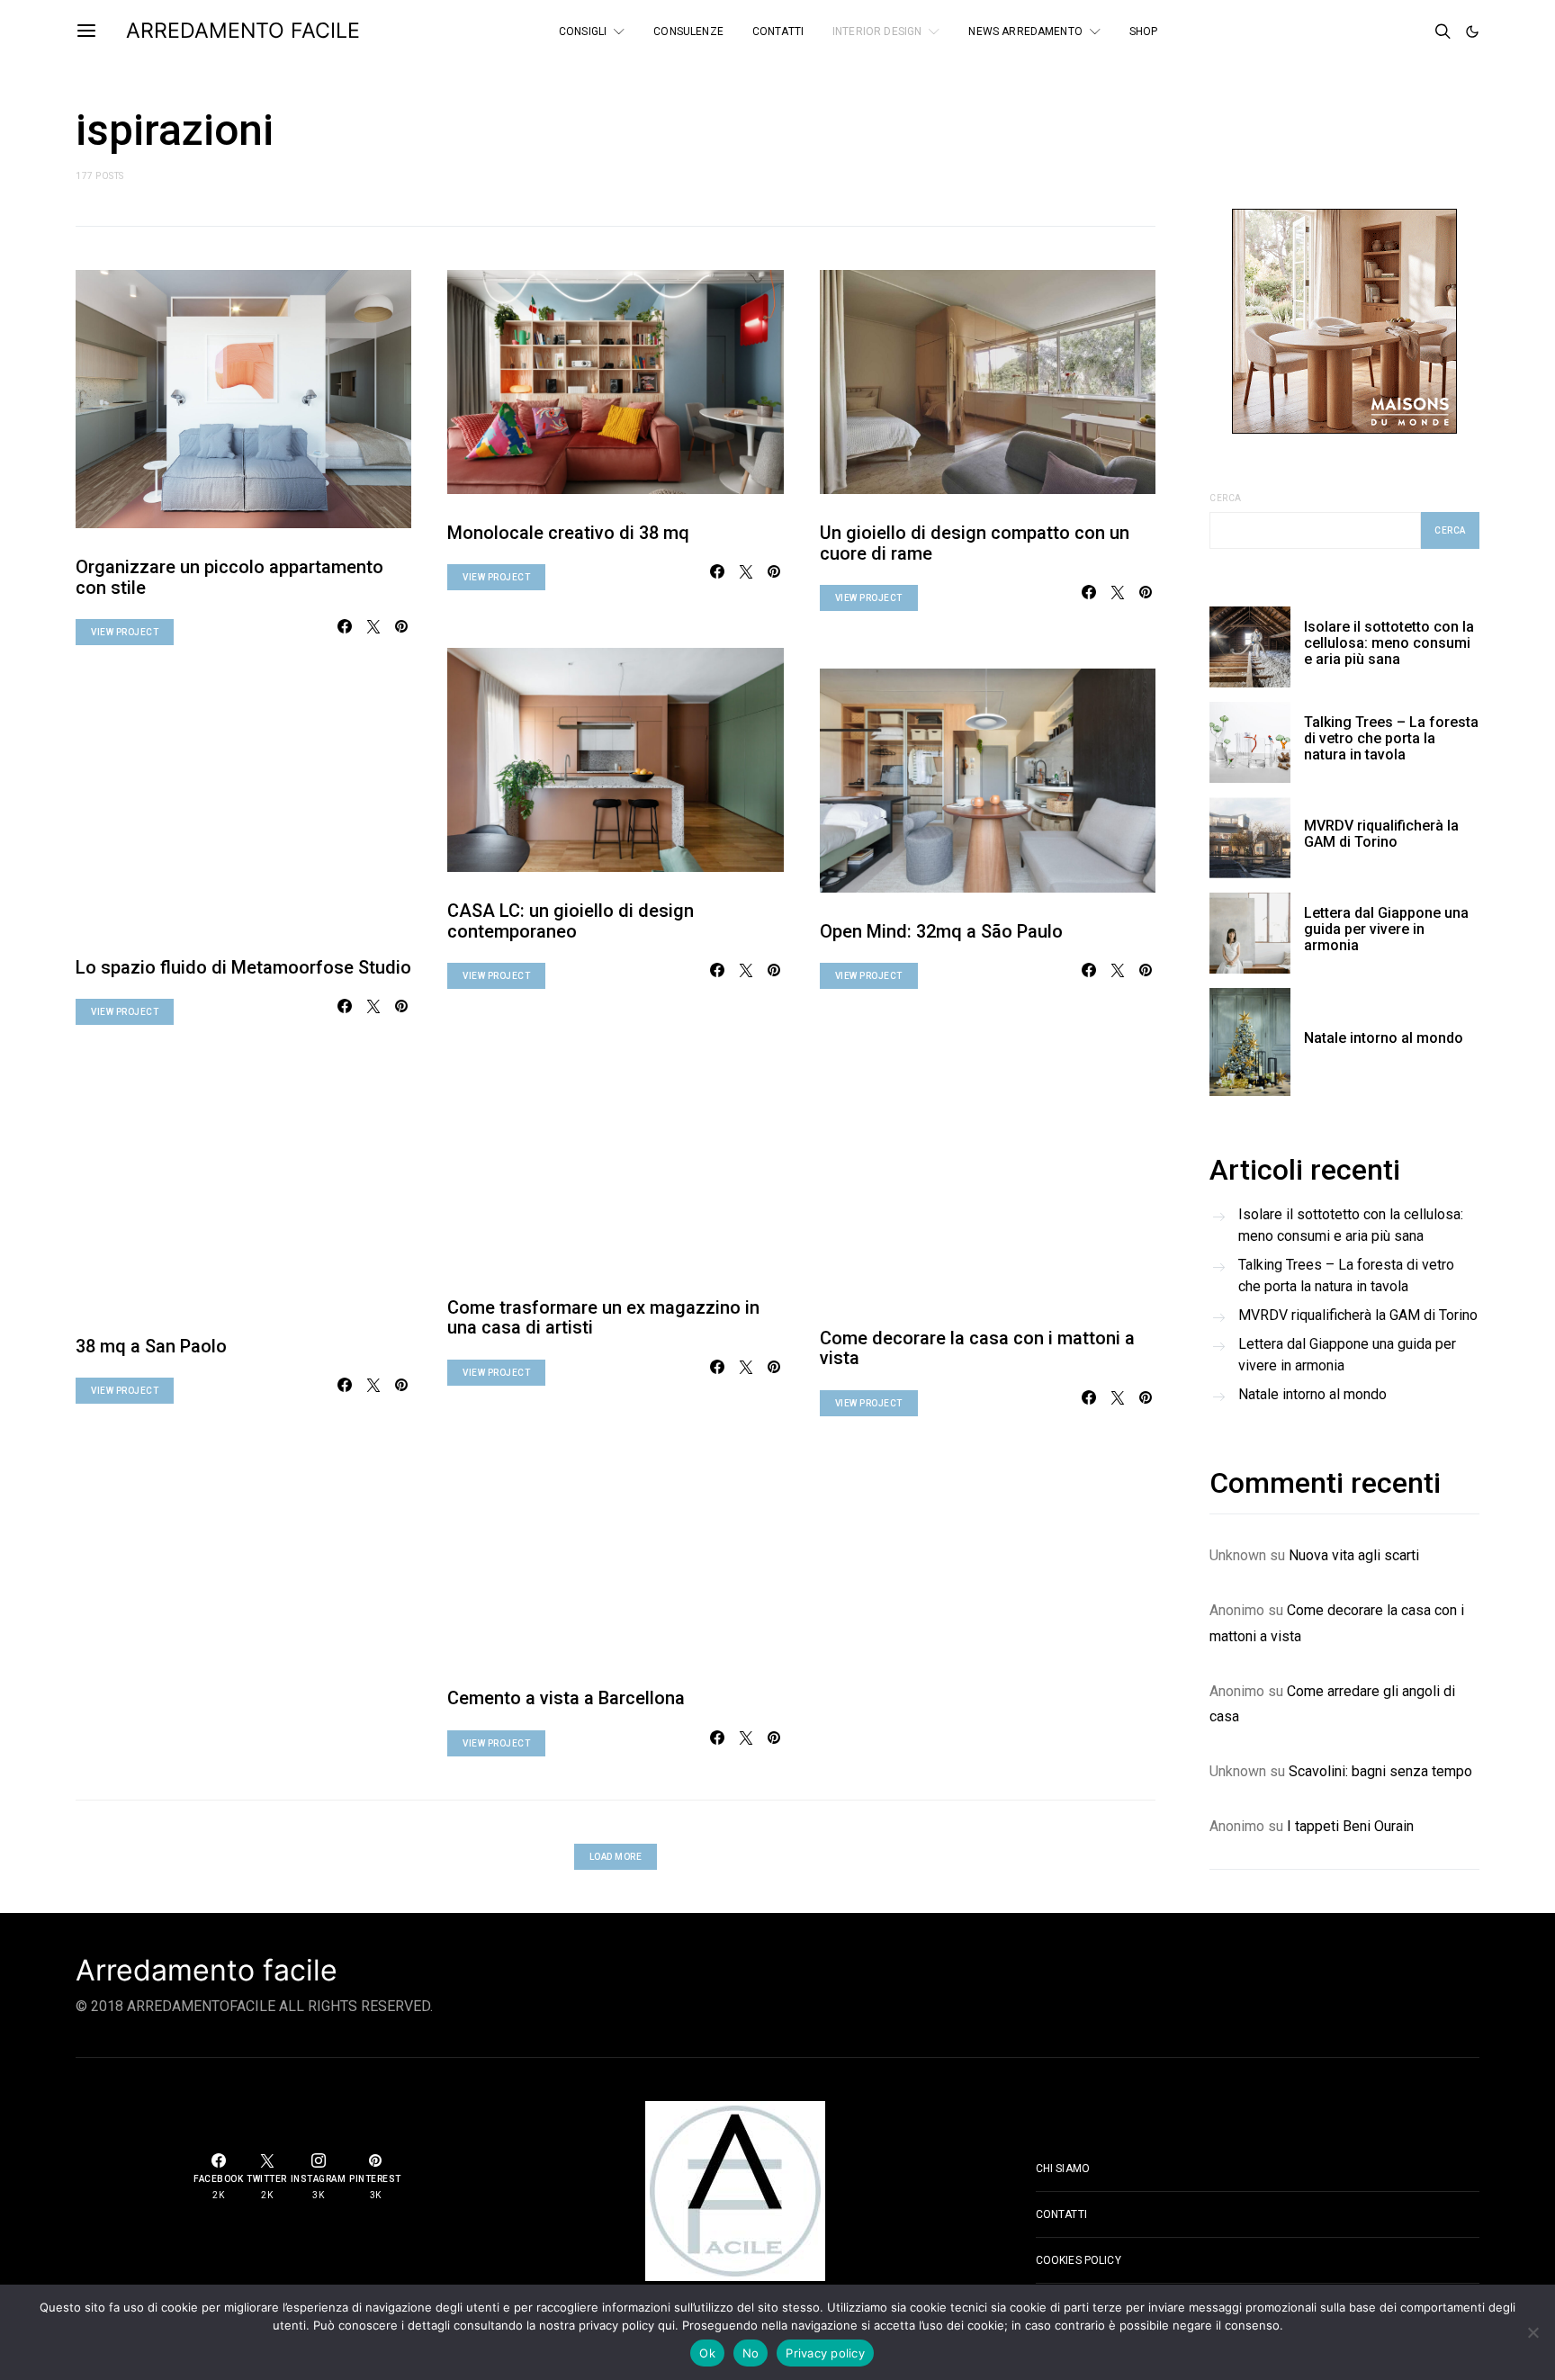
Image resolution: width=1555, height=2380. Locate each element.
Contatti (778, 31)
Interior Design (877, 31)
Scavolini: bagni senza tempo (1380, 1771)
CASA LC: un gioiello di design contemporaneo (571, 921)
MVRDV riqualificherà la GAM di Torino (1381, 834)
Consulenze (688, 31)
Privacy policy (825, 2353)
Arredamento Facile (243, 31)
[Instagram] (1413, 31)
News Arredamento (1025, 31)
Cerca (1226, 498)
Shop (1144, 31)
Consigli (583, 31)
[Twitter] (1389, 31)
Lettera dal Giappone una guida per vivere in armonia (1386, 929)
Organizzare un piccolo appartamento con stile (229, 577)
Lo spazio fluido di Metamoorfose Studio (243, 967)
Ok (707, 2353)
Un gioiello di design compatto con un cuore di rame (975, 543)
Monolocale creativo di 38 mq (568, 533)
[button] (1472, 31)
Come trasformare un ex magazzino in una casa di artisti (603, 1318)
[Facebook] (1364, 31)
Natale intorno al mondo (1384, 1038)
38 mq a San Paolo (151, 1346)
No (751, 2353)
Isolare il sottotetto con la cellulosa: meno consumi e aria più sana (1389, 643)
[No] (1533, 2332)
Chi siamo (1063, 2169)
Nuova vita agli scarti (1354, 1555)
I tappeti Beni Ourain (1350, 1826)
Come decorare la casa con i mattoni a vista (977, 1348)
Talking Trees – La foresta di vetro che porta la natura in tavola (1391, 738)
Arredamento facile (207, 1971)
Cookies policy (1079, 2260)
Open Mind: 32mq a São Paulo (941, 931)
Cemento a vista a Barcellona (566, 1698)
